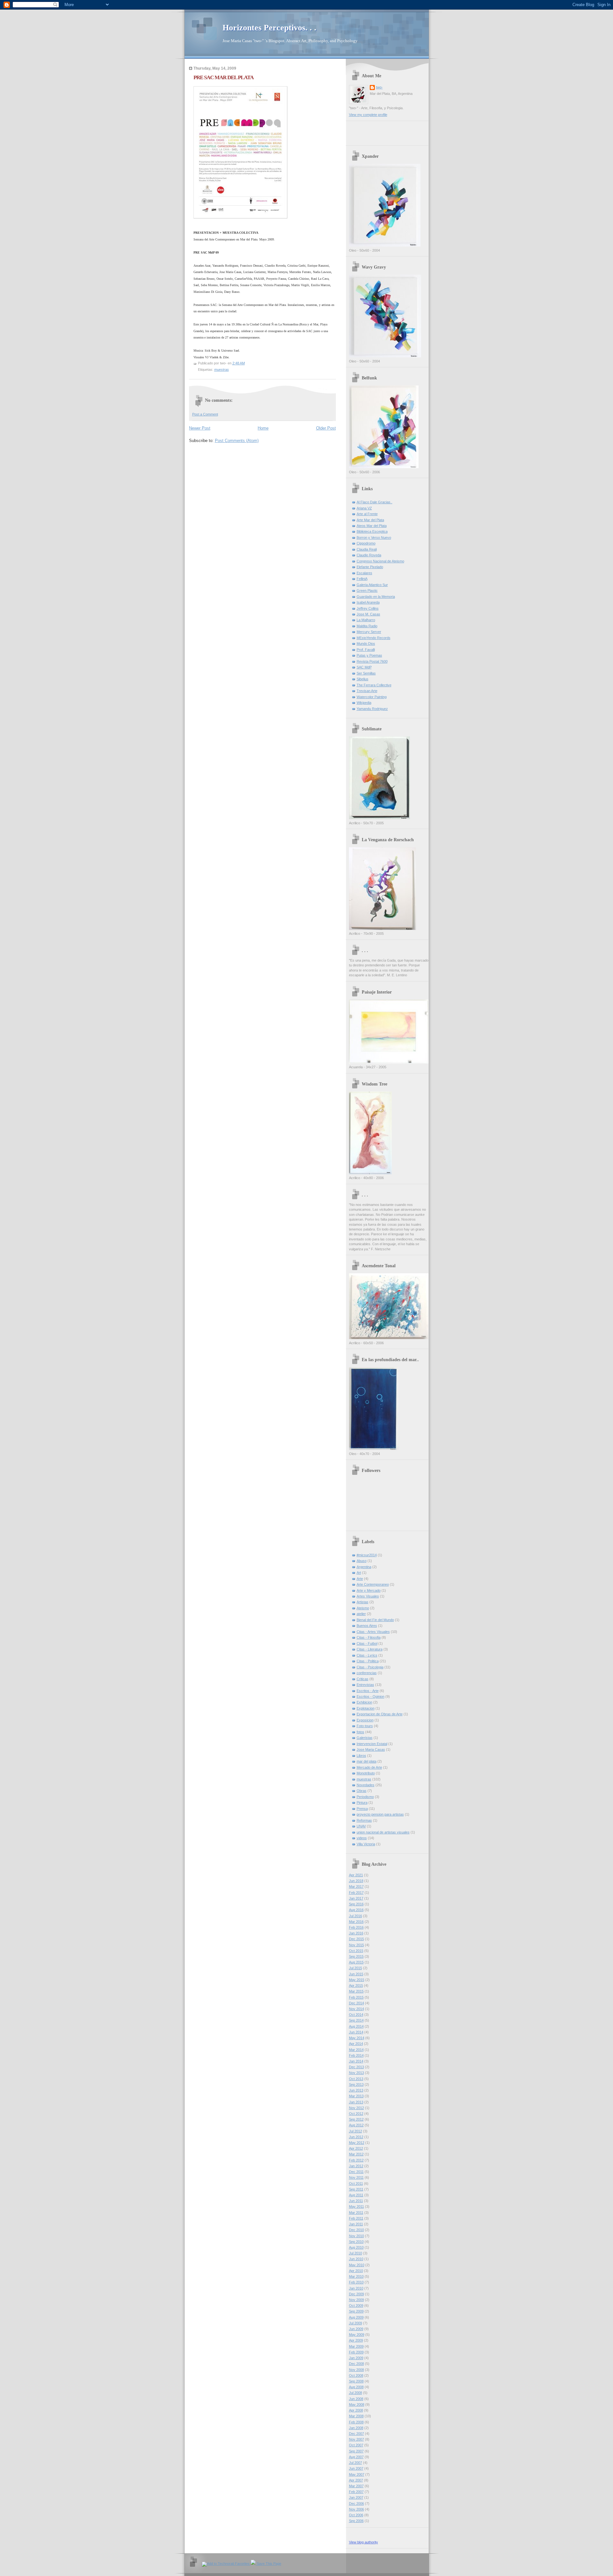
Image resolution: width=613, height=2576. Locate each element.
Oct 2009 (356, 2305)
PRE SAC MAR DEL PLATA (223, 77)
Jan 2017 (356, 1898)
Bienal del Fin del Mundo (375, 1620)
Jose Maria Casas (371, 1749)
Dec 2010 (356, 2230)
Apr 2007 (356, 2480)
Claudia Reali (367, 549)
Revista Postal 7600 (372, 661)
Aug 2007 (356, 2457)
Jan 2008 (356, 2428)
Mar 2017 (356, 1886)
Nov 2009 (356, 2300)
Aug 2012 (356, 2125)
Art (359, 1573)
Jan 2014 (356, 2061)
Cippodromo (366, 543)
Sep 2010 (356, 2242)
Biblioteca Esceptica (372, 531)
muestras (222, 370)
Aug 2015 (356, 1962)
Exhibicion (364, 1702)
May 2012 (357, 2143)
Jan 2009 (356, 2358)
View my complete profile (368, 115)
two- (379, 87)
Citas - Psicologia (370, 1667)
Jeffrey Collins (368, 608)
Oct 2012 (356, 2114)
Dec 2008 (356, 2364)
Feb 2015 (356, 1997)
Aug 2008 (356, 2387)
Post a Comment (205, 414)
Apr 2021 (356, 1875)
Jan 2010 (356, 2288)
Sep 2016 (356, 1904)
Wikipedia (364, 703)
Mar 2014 (356, 2050)
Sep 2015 (356, 1956)
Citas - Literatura (370, 1649)
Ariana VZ (364, 508)
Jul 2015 (356, 1968)
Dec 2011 (356, 2172)
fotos (360, 1732)
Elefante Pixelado (370, 567)
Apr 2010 (356, 2271)
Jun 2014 (356, 2032)
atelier (361, 1614)
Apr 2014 (356, 2044)
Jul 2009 (356, 2323)
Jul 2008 (356, 2393)
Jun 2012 (356, 2137)
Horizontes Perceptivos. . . (269, 28)
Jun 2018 (356, 1881)
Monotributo (366, 1773)
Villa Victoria (366, 1844)
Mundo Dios (366, 644)
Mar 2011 (356, 2213)
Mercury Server (369, 632)
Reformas (364, 1820)
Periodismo (365, 1797)
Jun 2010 (356, 2259)
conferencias (367, 1673)
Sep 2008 (356, 2381)
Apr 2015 (356, 1985)
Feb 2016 (356, 1927)
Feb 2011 (356, 2218)
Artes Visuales (368, 1596)
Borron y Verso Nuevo (374, 537)
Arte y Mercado (369, 1590)
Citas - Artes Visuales (373, 1632)
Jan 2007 (356, 2497)
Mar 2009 (356, 2346)
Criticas (363, 1679)
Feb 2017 (356, 1893)
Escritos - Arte (368, 1691)
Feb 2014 (356, 2055)
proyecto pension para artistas (380, 1814)
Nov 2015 (356, 1945)
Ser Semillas (366, 673)
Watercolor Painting (372, 697)
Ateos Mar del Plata (372, 526)
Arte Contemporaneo (373, 1584)
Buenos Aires (367, 1626)
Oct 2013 (356, 2079)
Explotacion (366, 1708)
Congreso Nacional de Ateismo (380, 561)
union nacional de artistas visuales (383, 1832)
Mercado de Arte (369, 1767)
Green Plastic (367, 591)
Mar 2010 (356, 2276)
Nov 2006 (356, 2509)
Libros (361, 1756)
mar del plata (367, 1761)
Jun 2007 (356, 2468)
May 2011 (356, 2206)
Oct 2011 (356, 2184)
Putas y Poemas (369, 655)
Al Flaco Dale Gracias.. (375, 502)
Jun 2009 (356, 2329)
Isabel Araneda (368, 602)
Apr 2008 (356, 2410)
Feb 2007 (356, 2492)
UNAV (361, 1826)
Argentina (364, 1567)
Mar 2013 (356, 2096)
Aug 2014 (356, 2026)
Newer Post (200, 428)
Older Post (326, 428)
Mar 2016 (356, 1922)
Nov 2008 (356, 2370)
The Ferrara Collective (374, 685)
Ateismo (363, 1608)
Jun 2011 (356, 2201)
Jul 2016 (356, 1916)
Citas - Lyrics (367, 1655)
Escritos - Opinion (371, 1696)
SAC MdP (364, 667)
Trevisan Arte (367, 691)
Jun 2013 (356, 2090)
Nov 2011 (356, 2177)
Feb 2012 (356, 2160)
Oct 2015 (356, 1951)
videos (362, 1838)
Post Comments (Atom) (237, 441)
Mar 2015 (356, 1991)
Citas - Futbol (367, 1643)
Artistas (363, 1602)
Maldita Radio (367, 626)
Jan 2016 (356, 1933)
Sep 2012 (356, 2119)
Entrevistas (365, 1685)
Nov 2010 (356, 2236)
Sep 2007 (356, 2451)
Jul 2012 (356, 2131)
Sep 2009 (356, 2311)
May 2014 (357, 2038)
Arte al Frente (367, 514)
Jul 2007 (356, 2463)
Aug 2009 (356, 2317)
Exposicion (365, 1720)
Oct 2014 (356, 2015)
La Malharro (366, 620)
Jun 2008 (356, 2399)
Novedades (366, 1785)
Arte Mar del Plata (370, 520)
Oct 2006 (356, 2515)
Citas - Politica (368, 1661)
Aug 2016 (356, 1910)
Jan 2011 (356, 2224)
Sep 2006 (356, 2521)
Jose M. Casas (368, 614)
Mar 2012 (356, 2154)
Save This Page (269, 2564)
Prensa (362, 1809)
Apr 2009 (356, 2340)
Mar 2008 (356, 2416)
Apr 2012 (356, 2148)
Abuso (362, 1561)
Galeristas (365, 1738)
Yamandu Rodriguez (372, 709)
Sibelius (363, 679)
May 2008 (357, 2405)
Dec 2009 (356, 2294)
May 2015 (357, 1980)
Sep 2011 (356, 2189)
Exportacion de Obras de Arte (380, 1714)
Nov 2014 (356, 2009)
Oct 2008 (356, 2375)
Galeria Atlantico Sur (372, 585)
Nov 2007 (356, 2439)
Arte (360, 1579)
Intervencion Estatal (372, 1744)
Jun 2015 (356, 1974)
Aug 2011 (356, 2195)
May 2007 (357, 2474)
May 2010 (357, 2265)
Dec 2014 (356, 2003)
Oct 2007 (356, 2445)
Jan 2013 (356, 2102)
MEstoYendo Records (374, 638)
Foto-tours (365, 1726)
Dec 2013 (356, 2067)
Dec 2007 (356, 2434)
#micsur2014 (367, 1555)
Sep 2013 (356, 2084)
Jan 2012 (356, 2166)
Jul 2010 (356, 2253)
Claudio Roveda (369, 555)
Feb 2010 (356, 2282)
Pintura (362, 1802)
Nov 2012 (356, 2108)
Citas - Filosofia (369, 1637)
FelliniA (362, 579)
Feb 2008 (356, 2422)
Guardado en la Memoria (376, 597)
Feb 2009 (356, 2352)
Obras (362, 1791)
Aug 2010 (356, 2247)
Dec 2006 (356, 2504)
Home (263, 428)
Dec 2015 (356, 1939)
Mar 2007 (356, 2486)
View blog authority (363, 2542)
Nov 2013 (356, 2073)
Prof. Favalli (366, 650)
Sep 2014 (356, 2020)
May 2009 (357, 2335)
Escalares (364, 573)
